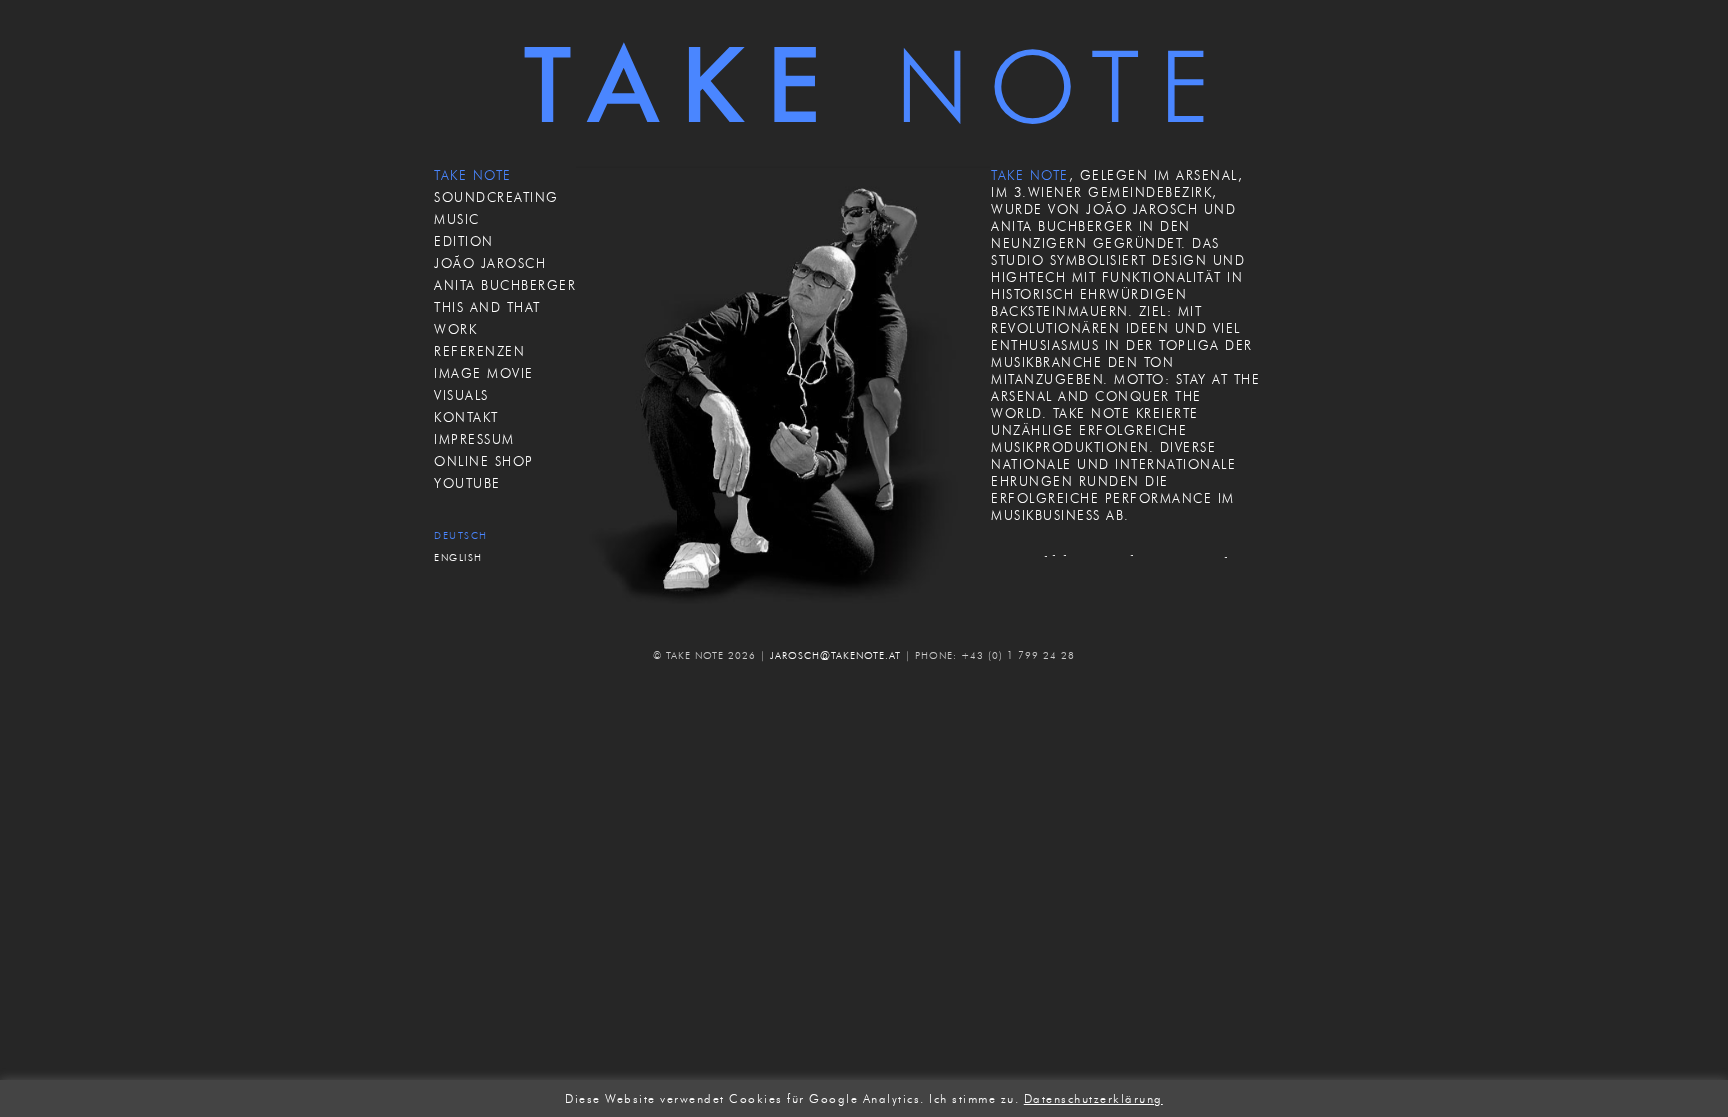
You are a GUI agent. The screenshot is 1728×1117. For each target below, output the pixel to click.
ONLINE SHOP (484, 461)
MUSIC (457, 219)
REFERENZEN (479, 351)
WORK (455, 329)
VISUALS (461, 395)
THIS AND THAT (487, 307)
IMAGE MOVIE (484, 373)
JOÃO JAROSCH (490, 263)
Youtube (467, 483)
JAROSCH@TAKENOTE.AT (835, 655)
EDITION (464, 241)
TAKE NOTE (473, 175)
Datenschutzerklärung (1093, 1099)
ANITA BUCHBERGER (505, 285)
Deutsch (461, 535)
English (458, 557)
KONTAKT (466, 417)
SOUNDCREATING (496, 197)
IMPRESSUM (474, 439)
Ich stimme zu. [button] (974, 1099)
